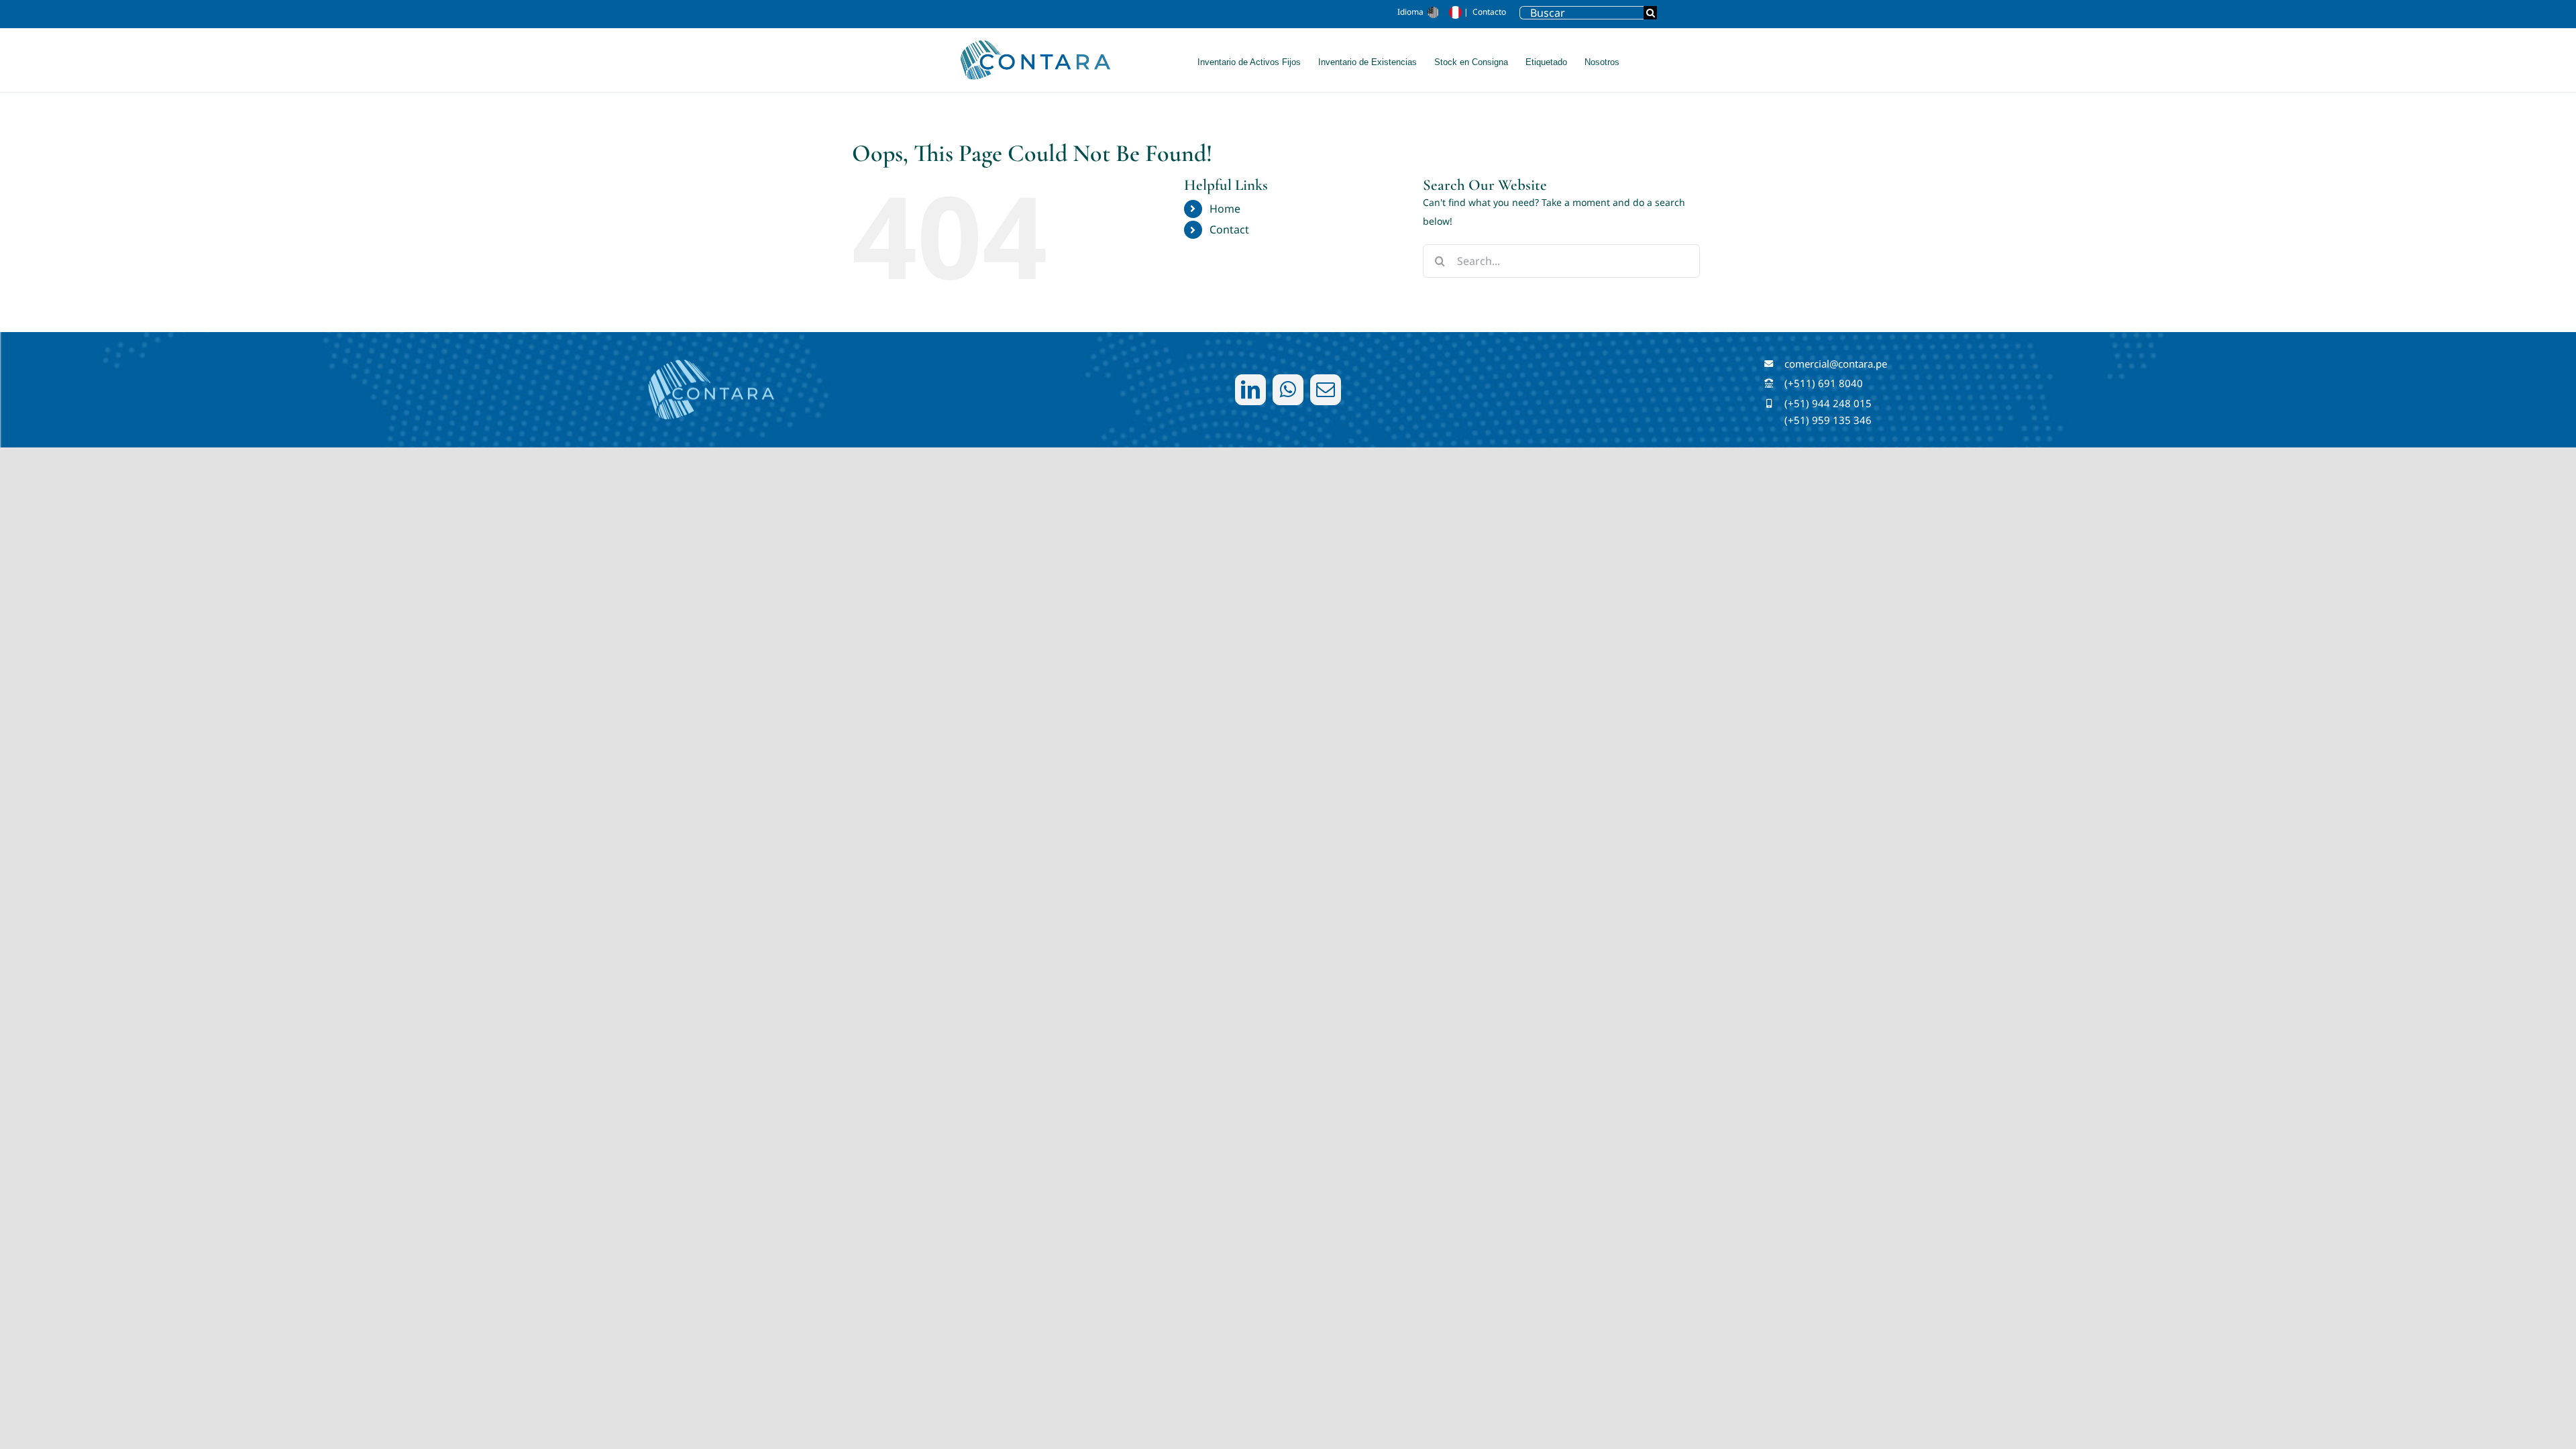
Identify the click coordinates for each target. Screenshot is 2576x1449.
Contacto (1489, 12)
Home (1225, 209)
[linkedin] (1250, 390)
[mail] (1326, 390)
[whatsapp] (1288, 390)
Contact (1229, 229)
